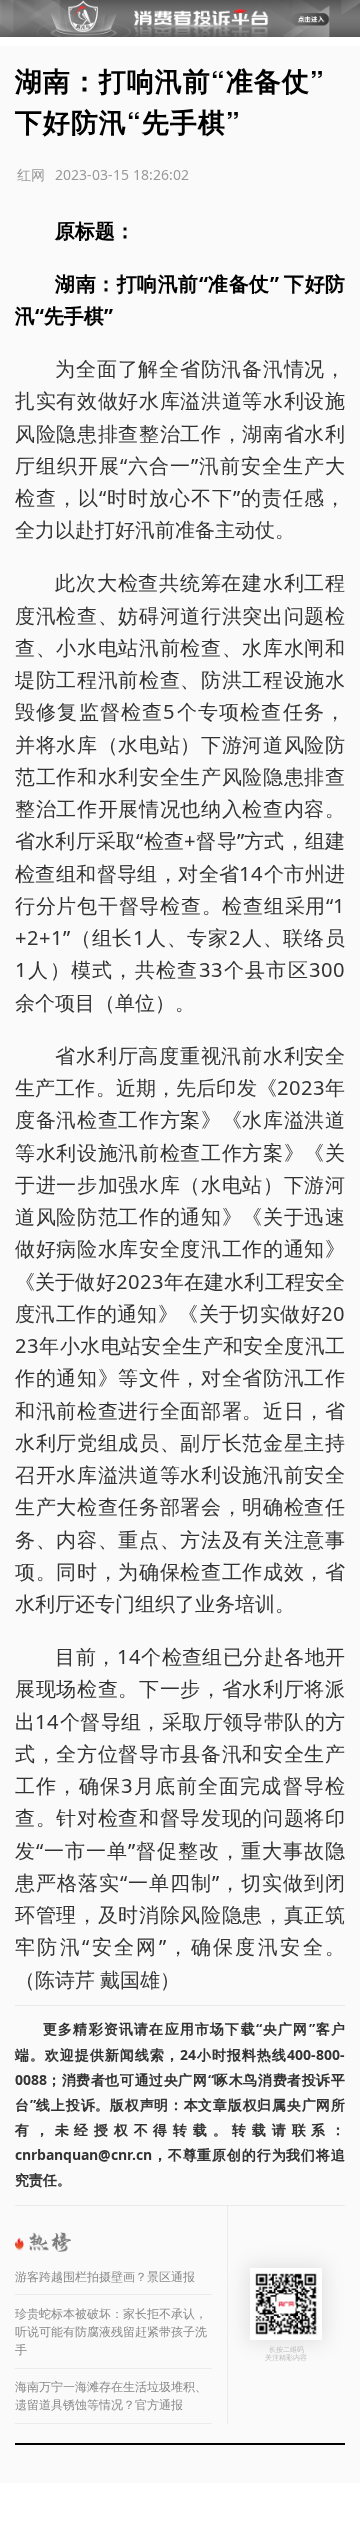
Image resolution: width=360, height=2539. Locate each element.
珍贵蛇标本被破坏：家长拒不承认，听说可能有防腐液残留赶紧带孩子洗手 (111, 2331)
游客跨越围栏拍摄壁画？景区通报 (105, 2276)
